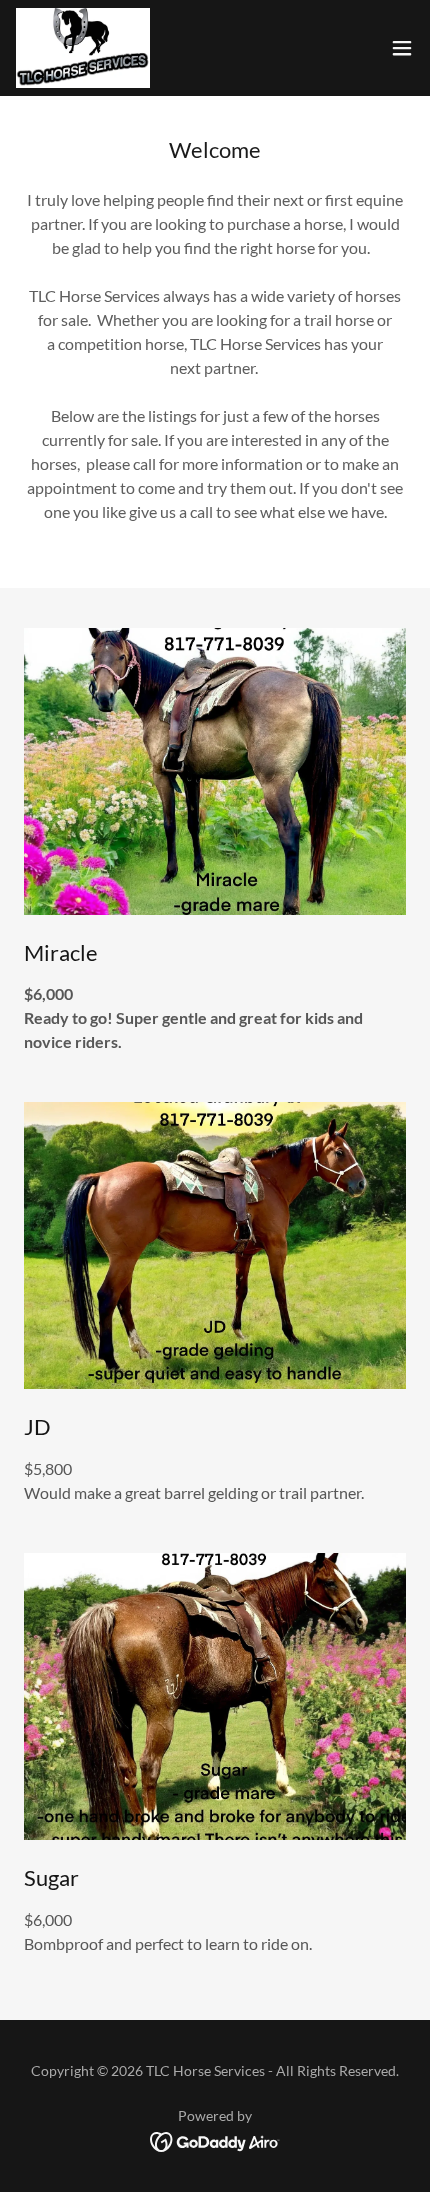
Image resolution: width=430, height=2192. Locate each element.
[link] (83, 48)
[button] (402, 48)
